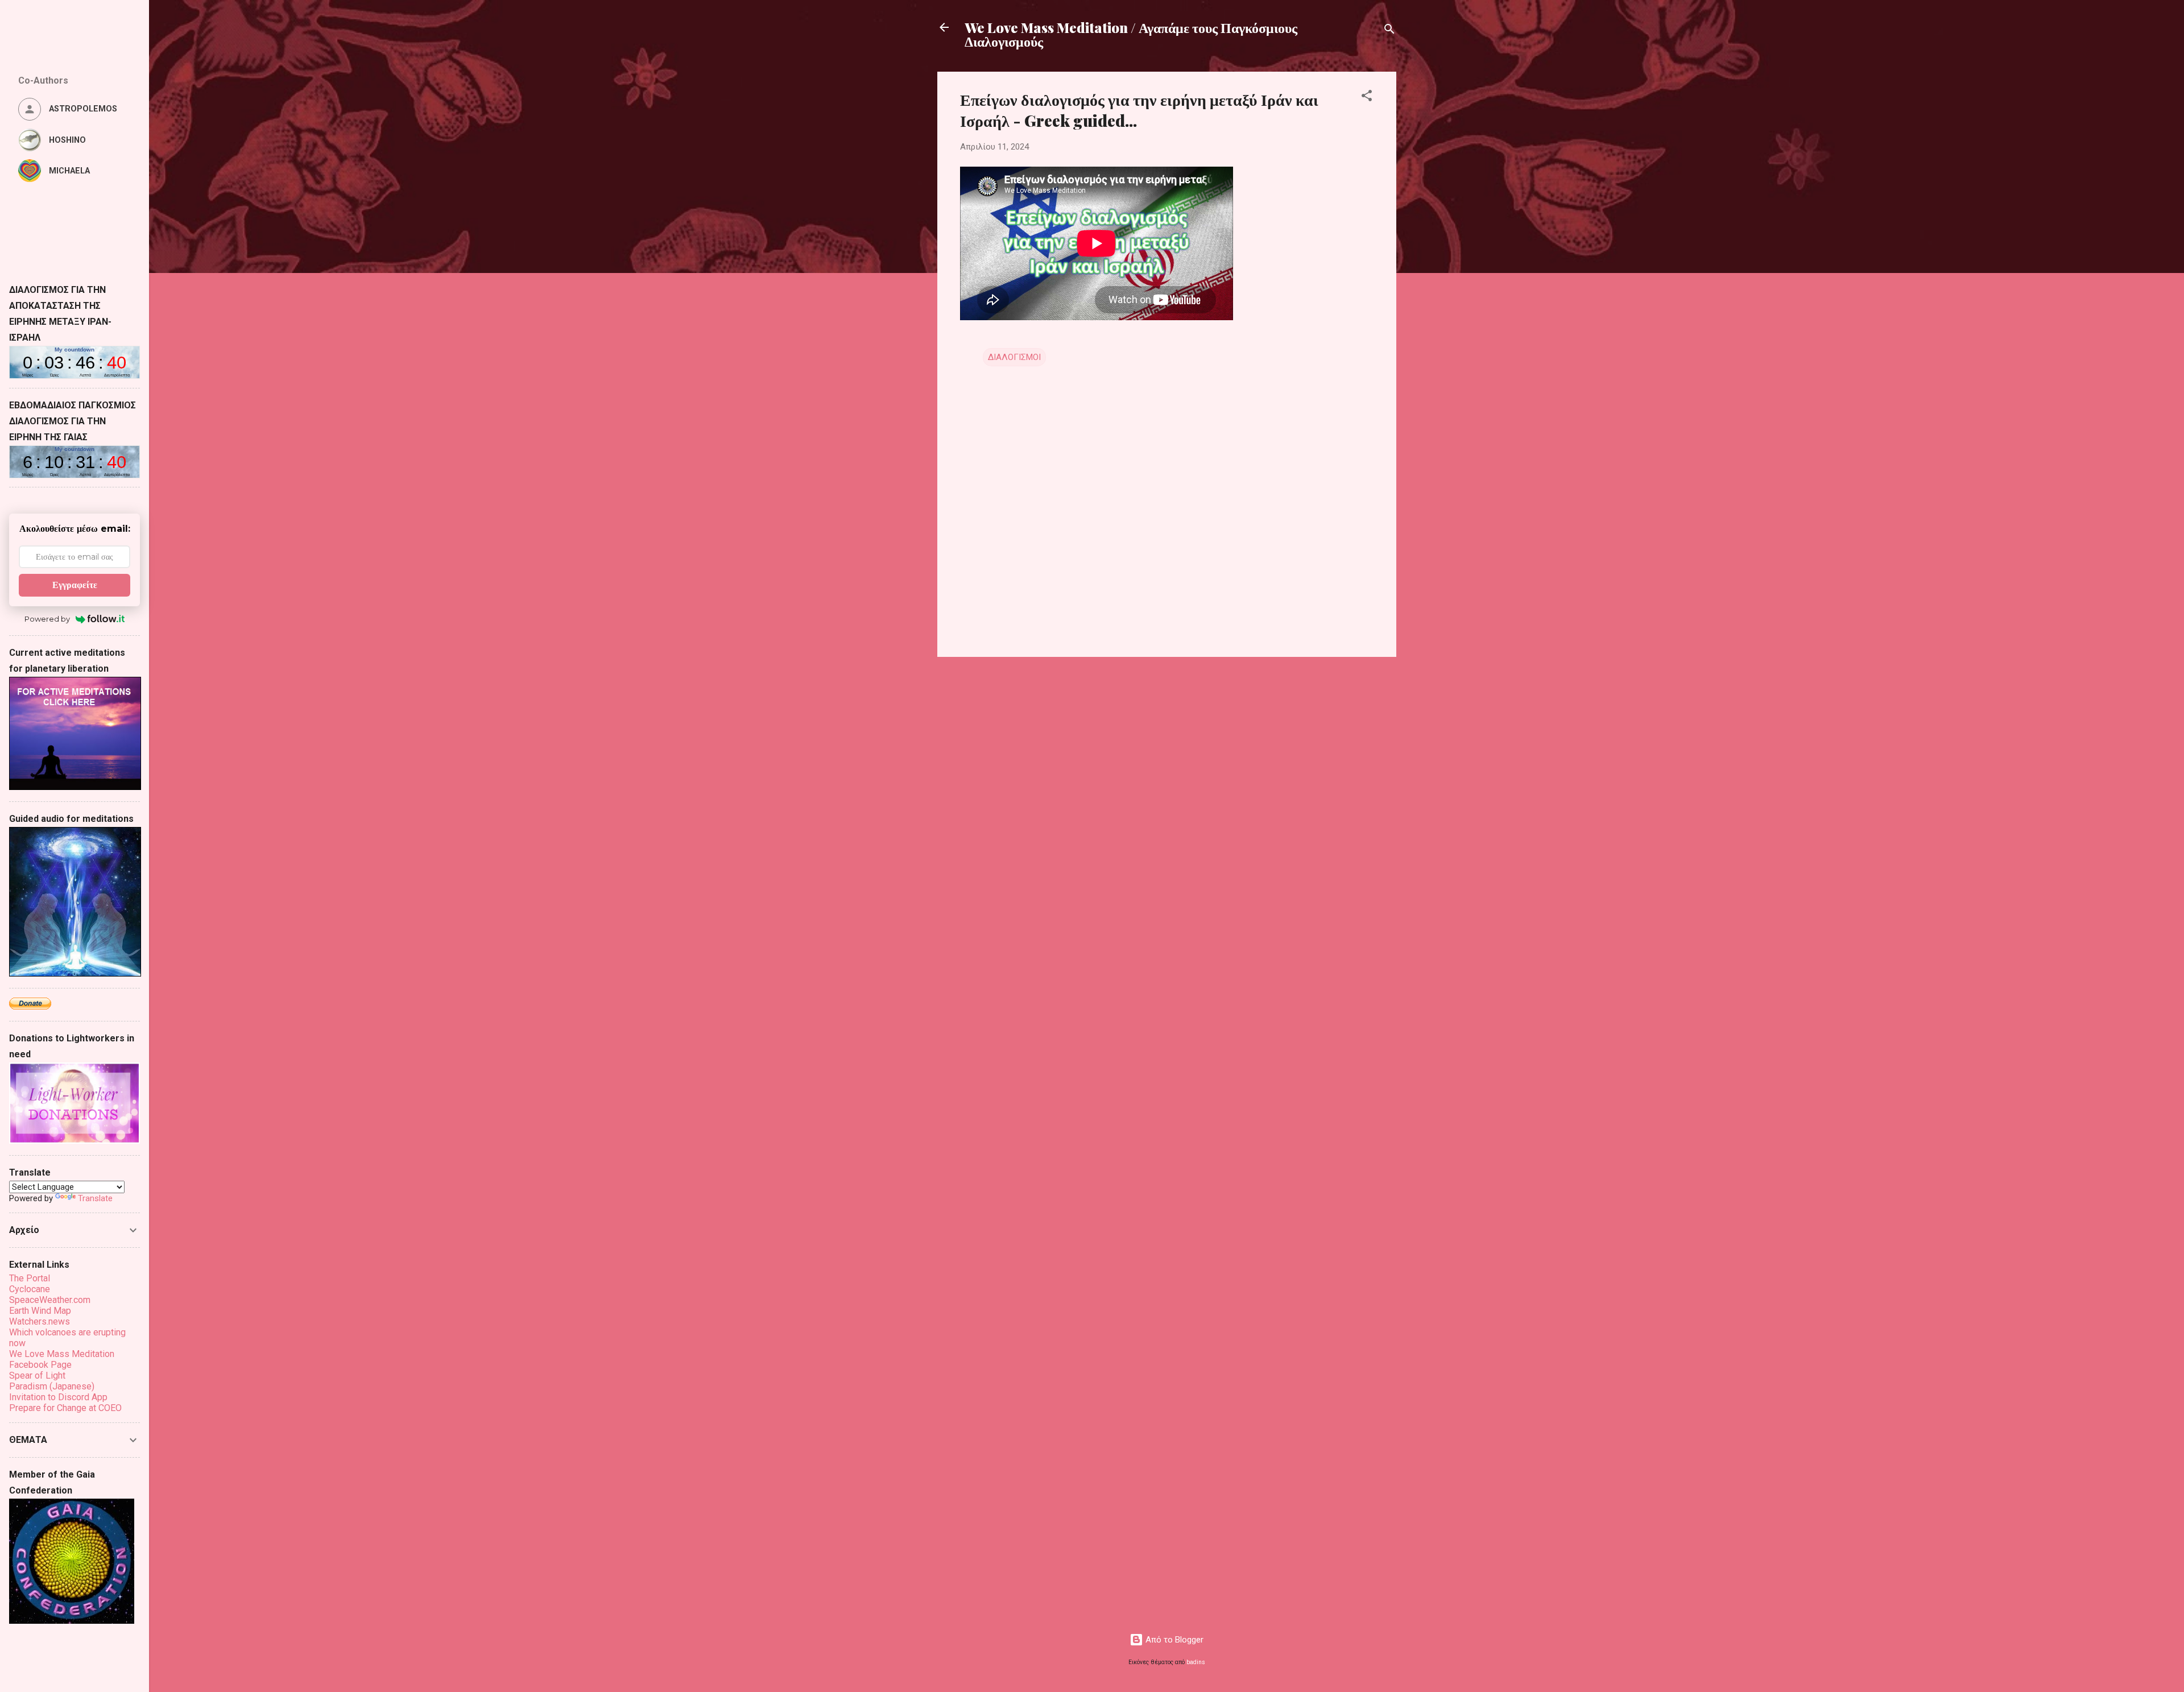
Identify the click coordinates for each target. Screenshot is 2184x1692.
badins (1196, 1662)
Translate (95, 1198)
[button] (1367, 98)
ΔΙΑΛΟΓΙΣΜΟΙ (1014, 357)
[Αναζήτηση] (1389, 31)
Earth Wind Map (40, 1311)
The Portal (30, 1278)
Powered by (47, 619)
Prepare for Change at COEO (65, 1408)
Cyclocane (30, 1289)
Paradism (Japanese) (52, 1386)
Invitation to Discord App (58, 1397)
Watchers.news (40, 1321)
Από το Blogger (1173, 1640)
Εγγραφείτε (75, 585)
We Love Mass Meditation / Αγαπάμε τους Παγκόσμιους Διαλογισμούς (1131, 34)
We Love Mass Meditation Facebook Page (62, 1359)
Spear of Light (37, 1375)
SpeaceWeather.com (50, 1300)
